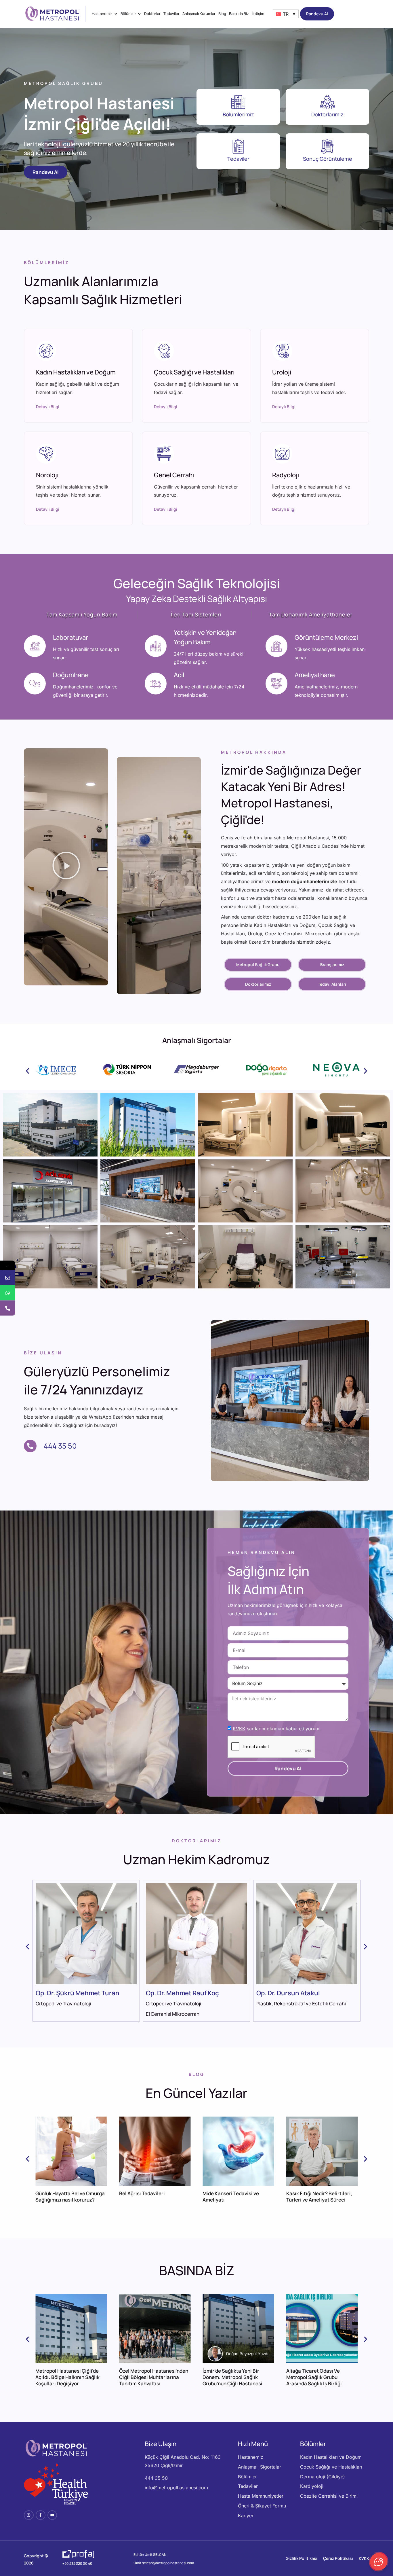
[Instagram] (29, 2515)
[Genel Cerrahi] (164, 454)
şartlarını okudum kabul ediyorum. (277, 1729)
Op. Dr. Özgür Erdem (175, 1993)
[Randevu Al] (8, 1277)
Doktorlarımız (327, 114)
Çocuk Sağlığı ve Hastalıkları (194, 372)
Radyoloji (286, 475)
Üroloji (282, 372)
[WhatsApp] (8, 1293)
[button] (66, 867)
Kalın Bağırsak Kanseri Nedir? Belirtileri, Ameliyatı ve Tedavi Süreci (321, 2200)
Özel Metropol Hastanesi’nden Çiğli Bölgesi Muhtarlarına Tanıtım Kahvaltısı (70, 2377)
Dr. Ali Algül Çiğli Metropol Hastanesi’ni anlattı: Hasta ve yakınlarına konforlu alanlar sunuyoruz (320, 2380)
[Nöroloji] (46, 454)
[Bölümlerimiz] (238, 102)
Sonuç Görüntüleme (328, 159)
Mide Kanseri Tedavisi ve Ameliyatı (147, 2196)
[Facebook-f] (41, 2515)
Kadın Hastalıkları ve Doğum (76, 372)
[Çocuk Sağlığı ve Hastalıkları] (164, 351)
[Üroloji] (282, 351)
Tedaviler (238, 159)
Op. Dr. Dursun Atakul (67, 1993)
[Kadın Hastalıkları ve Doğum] (46, 351)
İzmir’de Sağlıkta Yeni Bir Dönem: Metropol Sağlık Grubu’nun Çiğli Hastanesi (149, 2377)
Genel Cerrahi (174, 475)
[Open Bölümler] (139, 14)
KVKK (239, 1729)
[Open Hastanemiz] (116, 14)
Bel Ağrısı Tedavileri (58, 2193)
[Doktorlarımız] (327, 102)
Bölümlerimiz (238, 114)
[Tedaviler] (238, 146)
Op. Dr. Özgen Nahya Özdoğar (300, 1993)
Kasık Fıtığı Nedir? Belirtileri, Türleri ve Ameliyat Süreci (235, 2196)
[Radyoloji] (282, 454)
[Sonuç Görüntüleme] (327, 146)
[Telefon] (8, 1308)
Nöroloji (47, 475)
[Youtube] (52, 2515)
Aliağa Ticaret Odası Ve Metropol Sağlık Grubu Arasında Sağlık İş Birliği (230, 2377)
